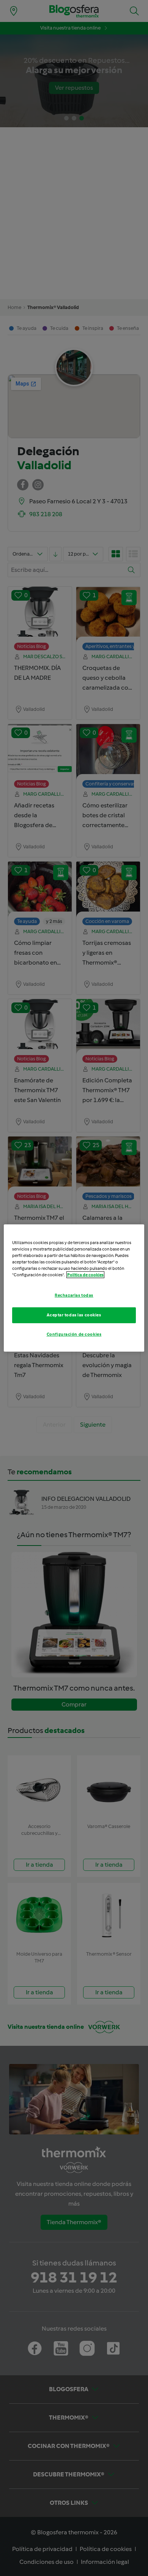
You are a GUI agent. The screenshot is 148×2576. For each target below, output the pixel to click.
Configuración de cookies (74, 1334)
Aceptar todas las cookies (74, 1315)
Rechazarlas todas (74, 1295)
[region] (74, 1288)
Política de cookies (85, 1275)
